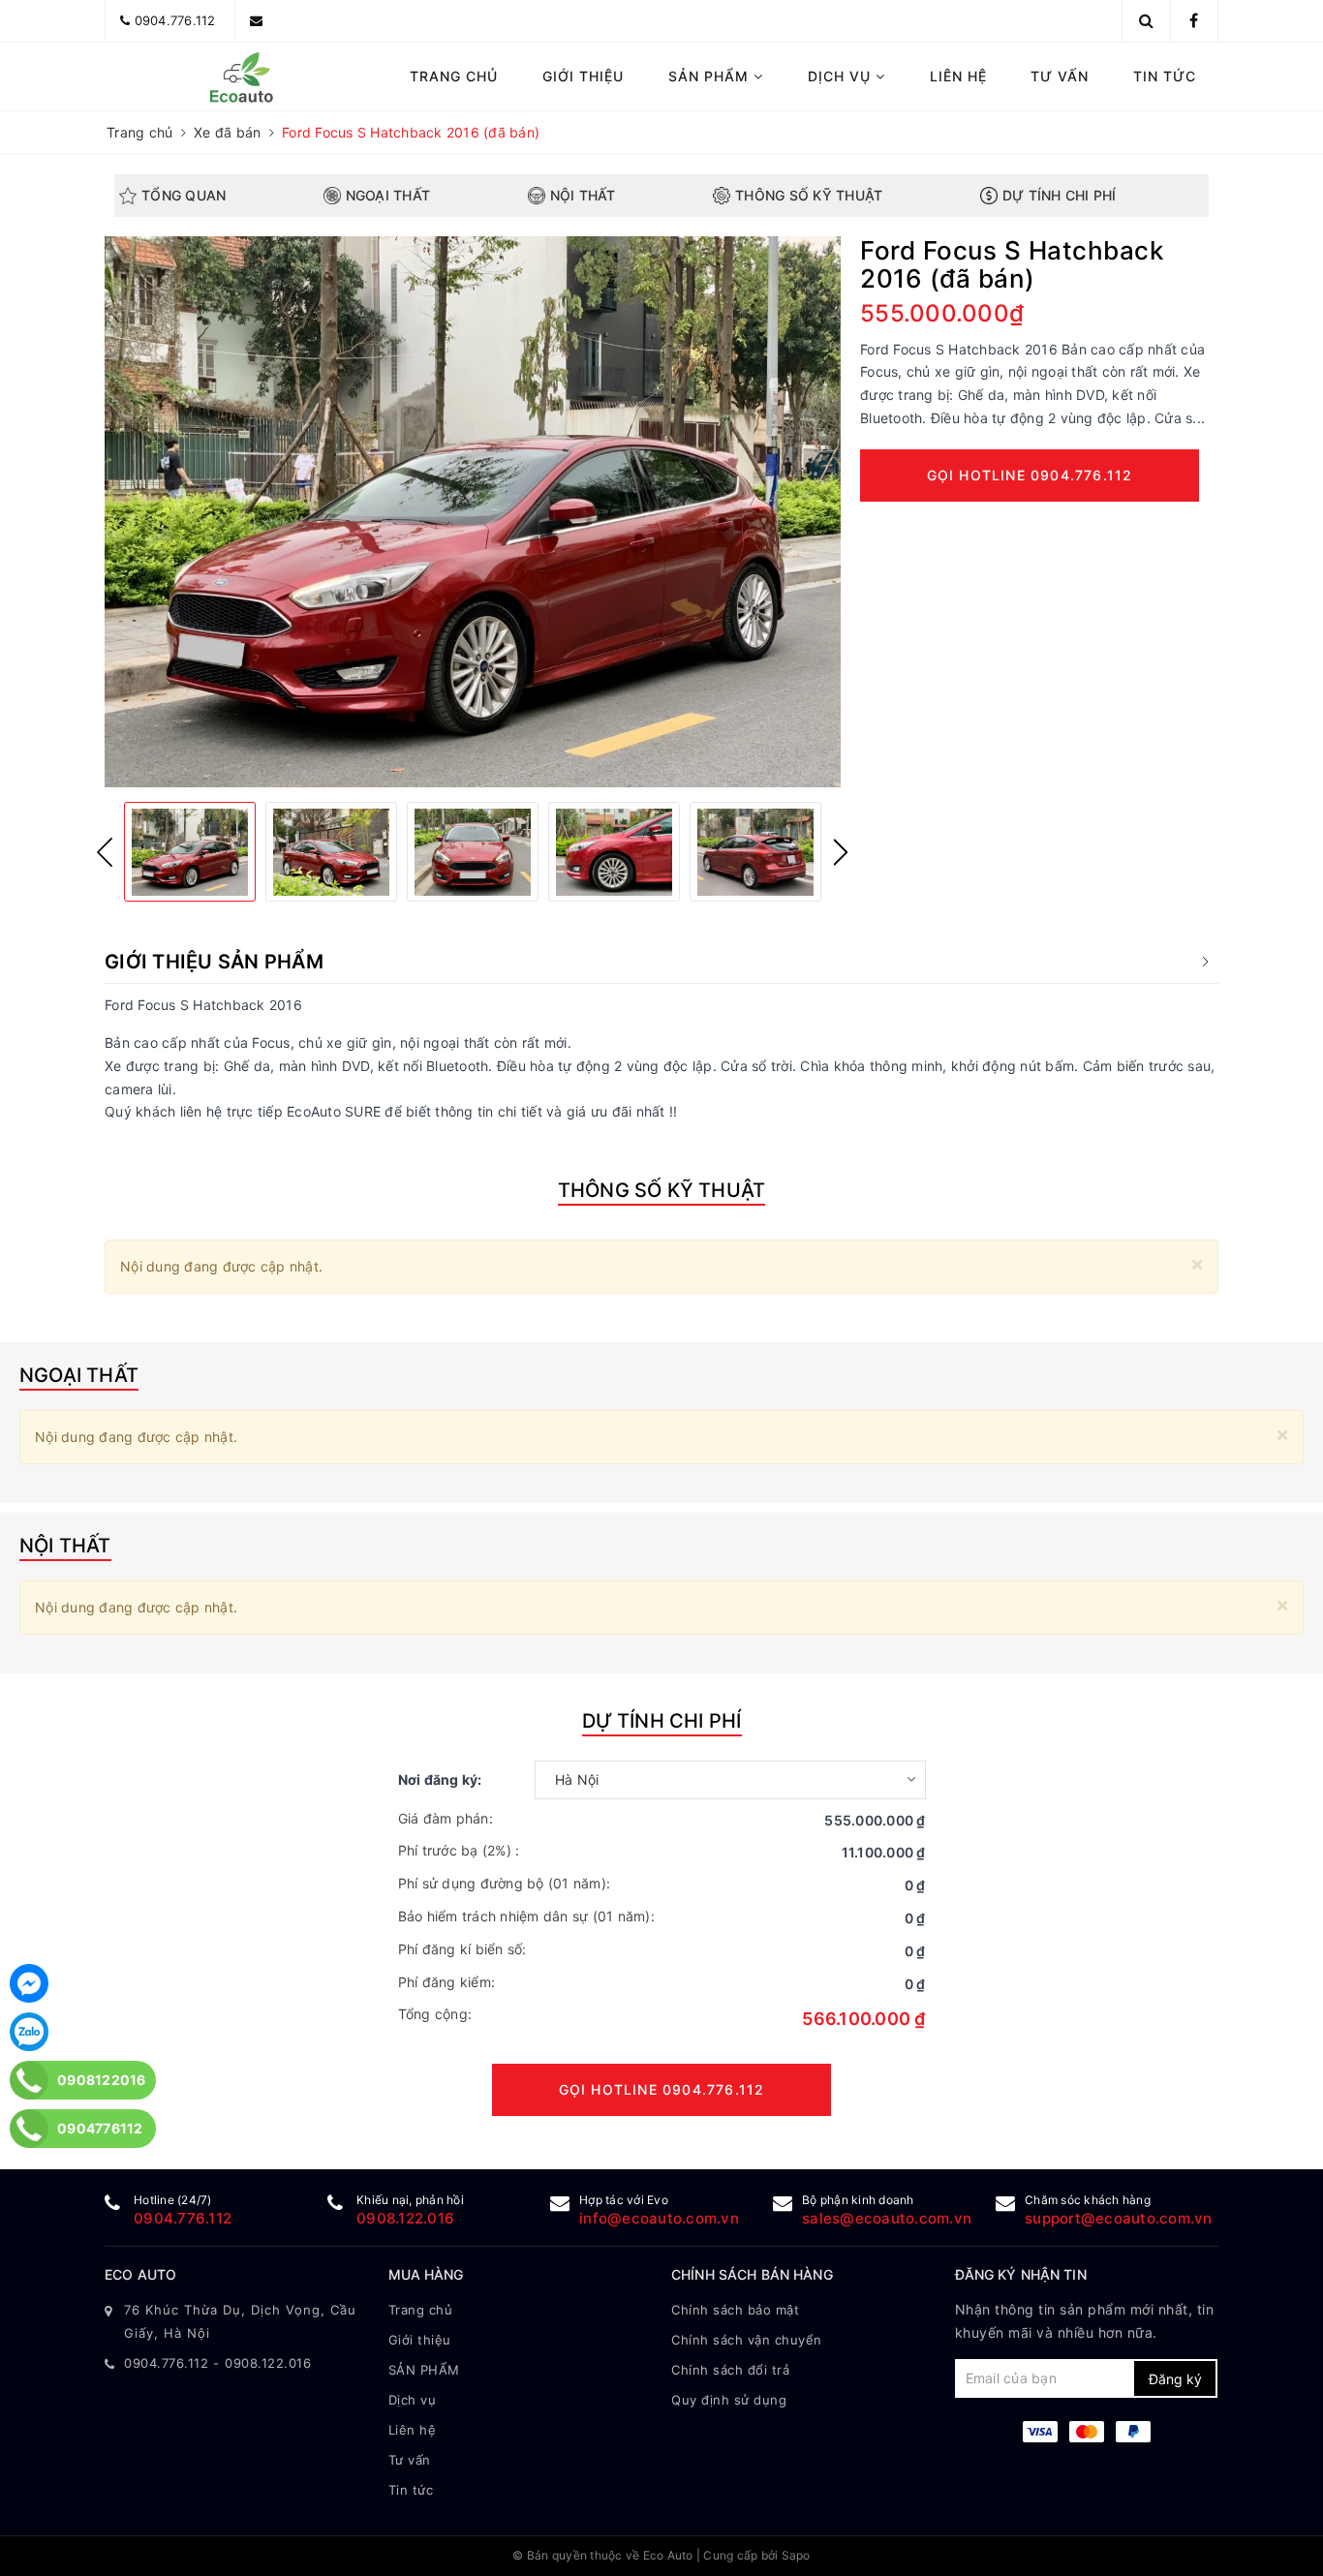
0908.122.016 (405, 2218)
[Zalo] (29, 2032)
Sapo (796, 2555)
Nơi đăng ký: (440, 1779)
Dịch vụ (842, 76)
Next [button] (841, 852)
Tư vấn (1060, 76)
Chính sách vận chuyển (747, 2340)
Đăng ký (1175, 2379)
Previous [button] (105, 852)
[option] (473, 512)
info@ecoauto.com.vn (659, 2218)
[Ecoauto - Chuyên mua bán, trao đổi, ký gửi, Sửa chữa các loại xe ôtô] (237, 77)
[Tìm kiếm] (1146, 20)
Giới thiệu (583, 76)
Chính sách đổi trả (730, 2370)
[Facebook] (29, 1983)
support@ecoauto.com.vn (1119, 2218)
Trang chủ (454, 76)
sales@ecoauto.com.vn (887, 2218)
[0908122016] (30, 2080)
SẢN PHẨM (711, 76)
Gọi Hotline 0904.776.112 (1030, 475)
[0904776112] (30, 2129)
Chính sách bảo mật (735, 2310)
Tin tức (1165, 76)
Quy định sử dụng (729, 2400)
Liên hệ (958, 76)
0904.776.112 (175, 20)
